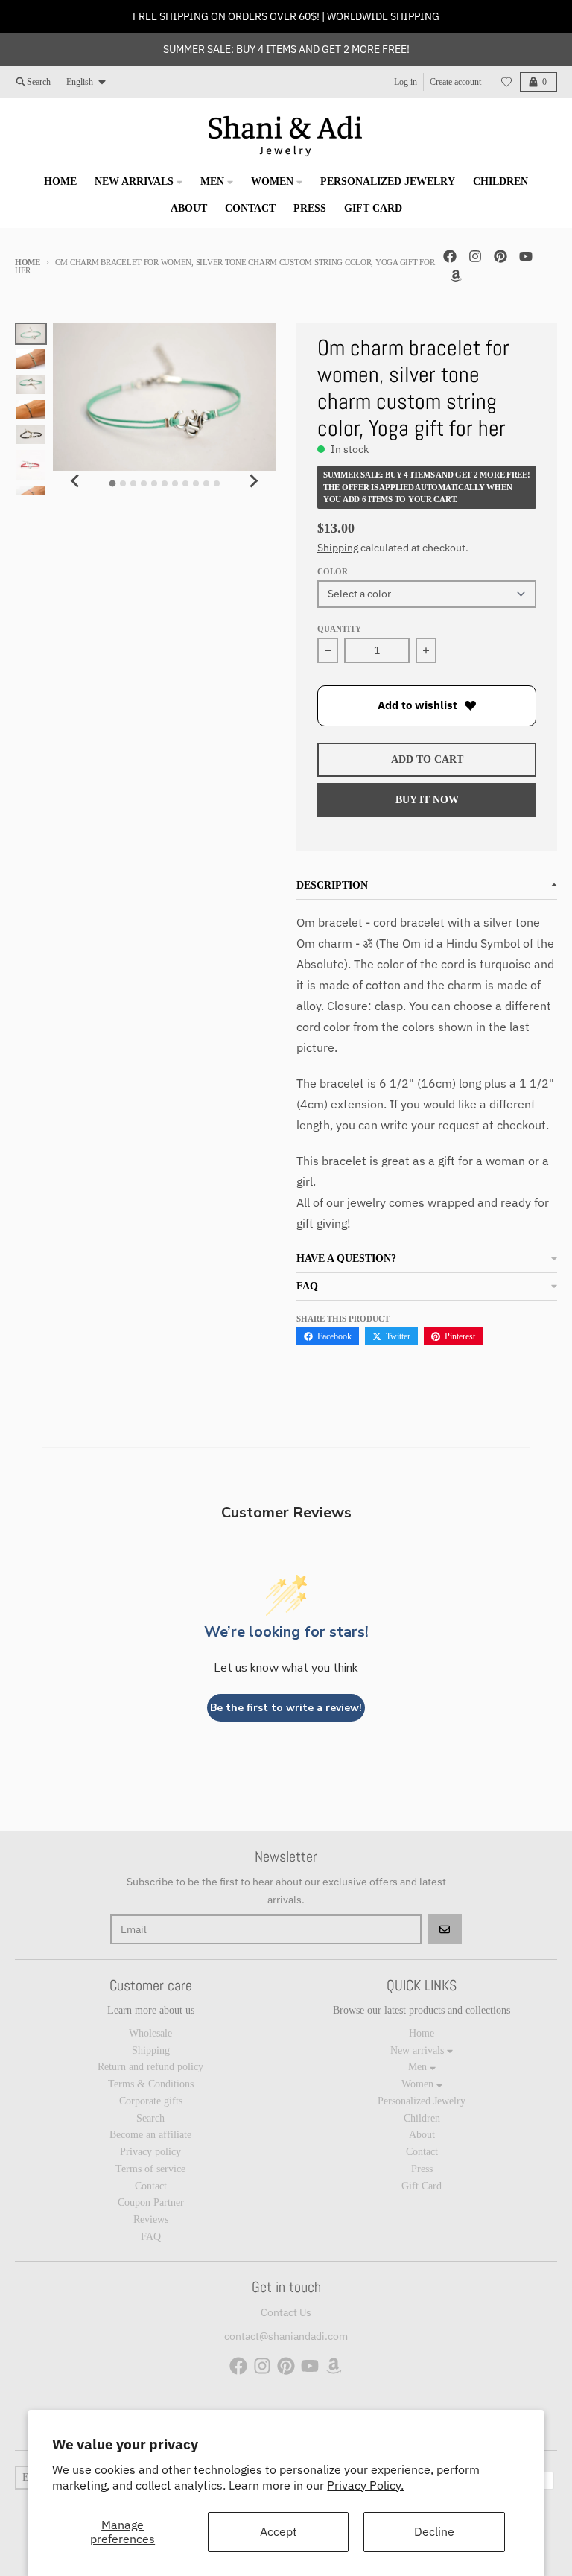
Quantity (339, 629)
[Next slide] (253, 481)
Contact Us (286, 2312)
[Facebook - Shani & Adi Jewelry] (450, 256)
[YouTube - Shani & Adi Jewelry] (526, 256)
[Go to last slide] (75, 481)
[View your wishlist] (506, 82)
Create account (455, 82)
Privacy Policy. (365, 2485)
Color (333, 571)
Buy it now (427, 800)
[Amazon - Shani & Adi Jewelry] (456, 276)
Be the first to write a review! (286, 1708)
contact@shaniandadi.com (286, 2336)
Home (28, 262)
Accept (279, 2531)
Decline (434, 2531)
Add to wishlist (417, 705)
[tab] (112, 484)
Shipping (338, 548)
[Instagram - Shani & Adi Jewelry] (475, 256)
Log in (406, 82)
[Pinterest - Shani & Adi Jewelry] (500, 256)
